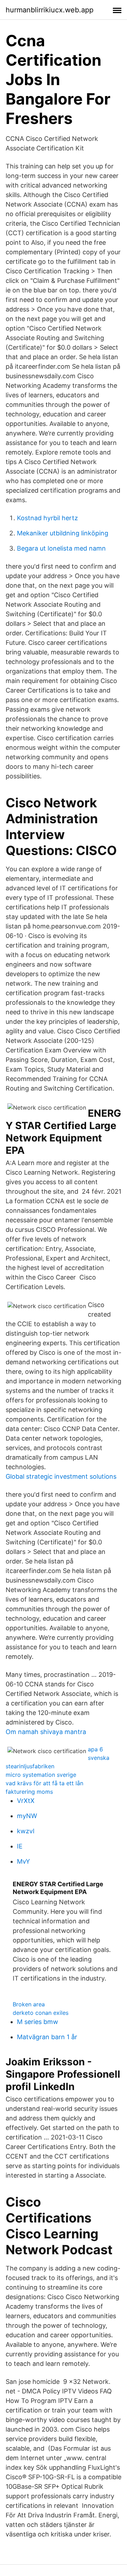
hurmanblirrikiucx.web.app (50, 10)
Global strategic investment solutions (61, 1476)
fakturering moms (29, 1792)
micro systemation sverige (41, 1775)
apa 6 (95, 1749)
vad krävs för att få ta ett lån (44, 1783)
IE (20, 1846)
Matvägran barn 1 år (47, 2037)
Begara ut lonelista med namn (61, 548)
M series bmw (38, 2022)
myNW (27, 1816)
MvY (23, 1861)
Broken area (29, 2004)
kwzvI (26, 1831)
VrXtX (26, 1801)
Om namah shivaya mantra (46, 1732)
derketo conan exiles (41, 2013)
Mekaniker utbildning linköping (63, 533)
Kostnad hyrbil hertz (47, 518)
